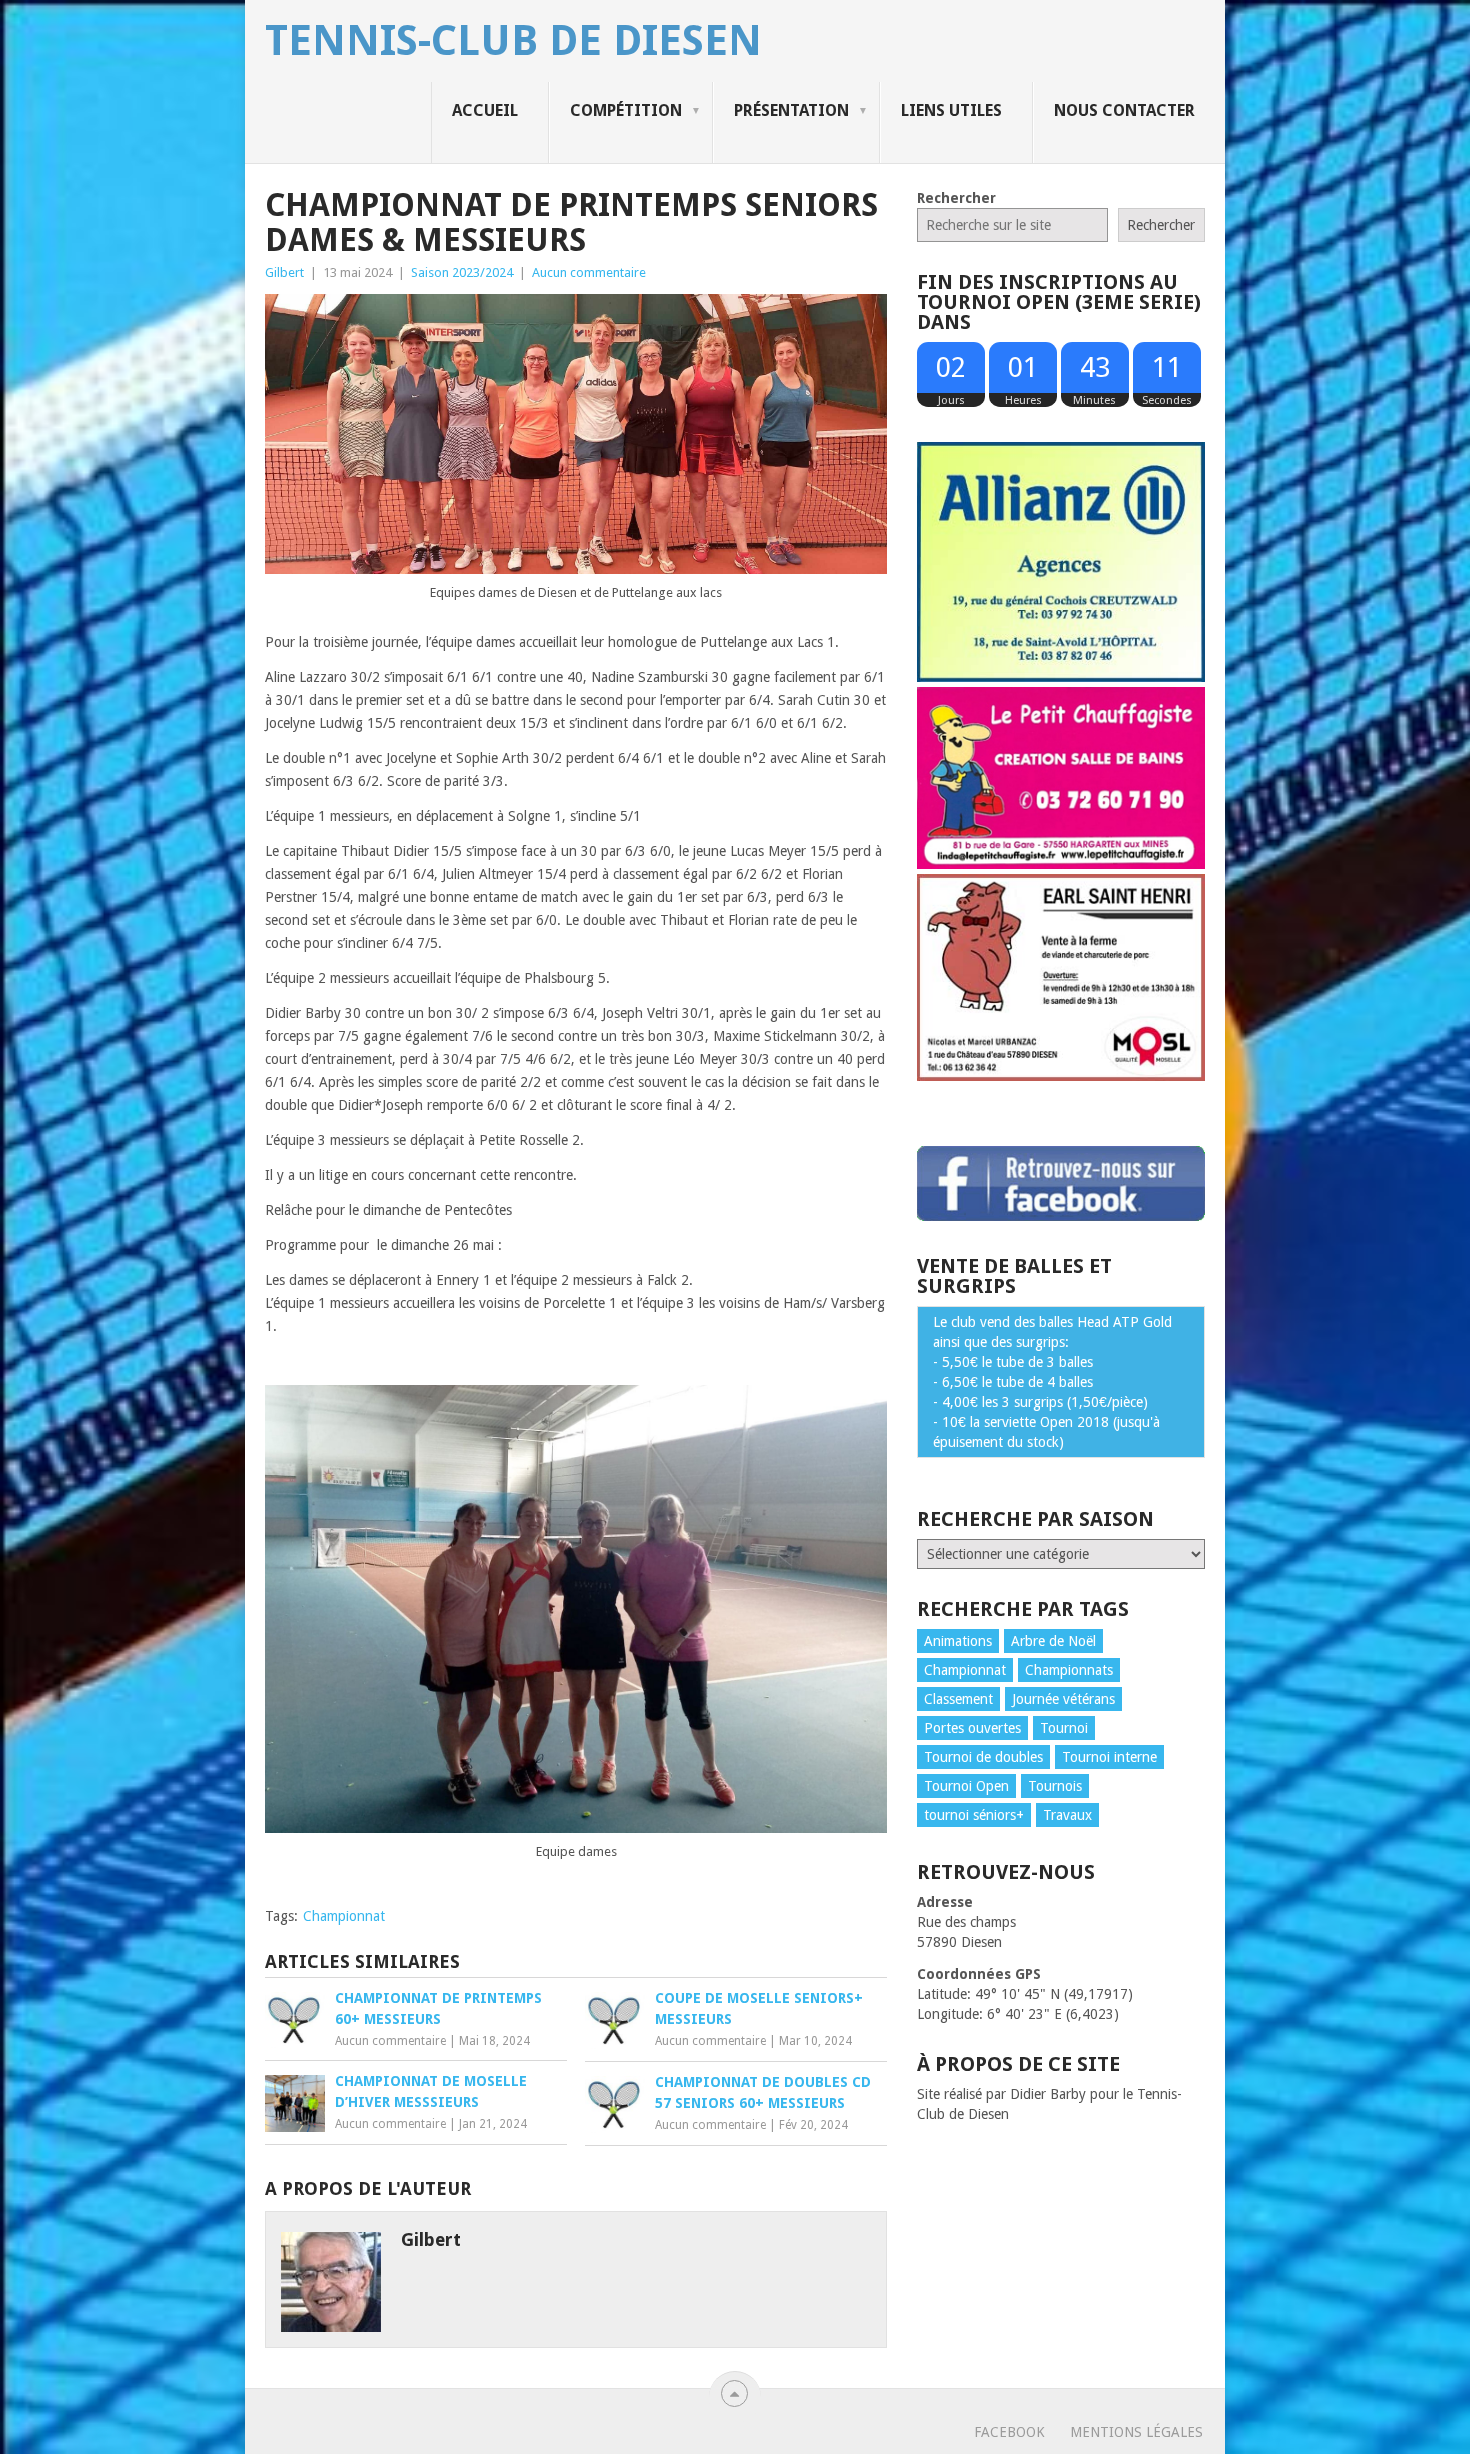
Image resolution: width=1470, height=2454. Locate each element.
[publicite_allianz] (1061, 677)
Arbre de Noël (1053, 1641)
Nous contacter (1124, 110)
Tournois (1055, 1786)
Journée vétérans (1063, 1699)
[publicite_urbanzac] (1061, 1076)
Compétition (626, 110)
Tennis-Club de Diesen (513, 41)
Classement (958, 1699)
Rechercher (956, 198)
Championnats (1069, 1670)
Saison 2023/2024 (462, 272)
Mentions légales (1136, 2432)
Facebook (1009, 2432)
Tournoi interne (1109, 1757)
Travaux (1067, 1815)
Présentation (791, 110)
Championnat (344, 1916)
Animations (958, 1641)
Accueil (485, 110)
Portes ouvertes (972, 1728)
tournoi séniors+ (974, 1815)
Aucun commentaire (589, 272)
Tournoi (1064, 1728)
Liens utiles (951, 110)
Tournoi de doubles (983, 1757)
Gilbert (284, 272)
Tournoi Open (966, 1786)
